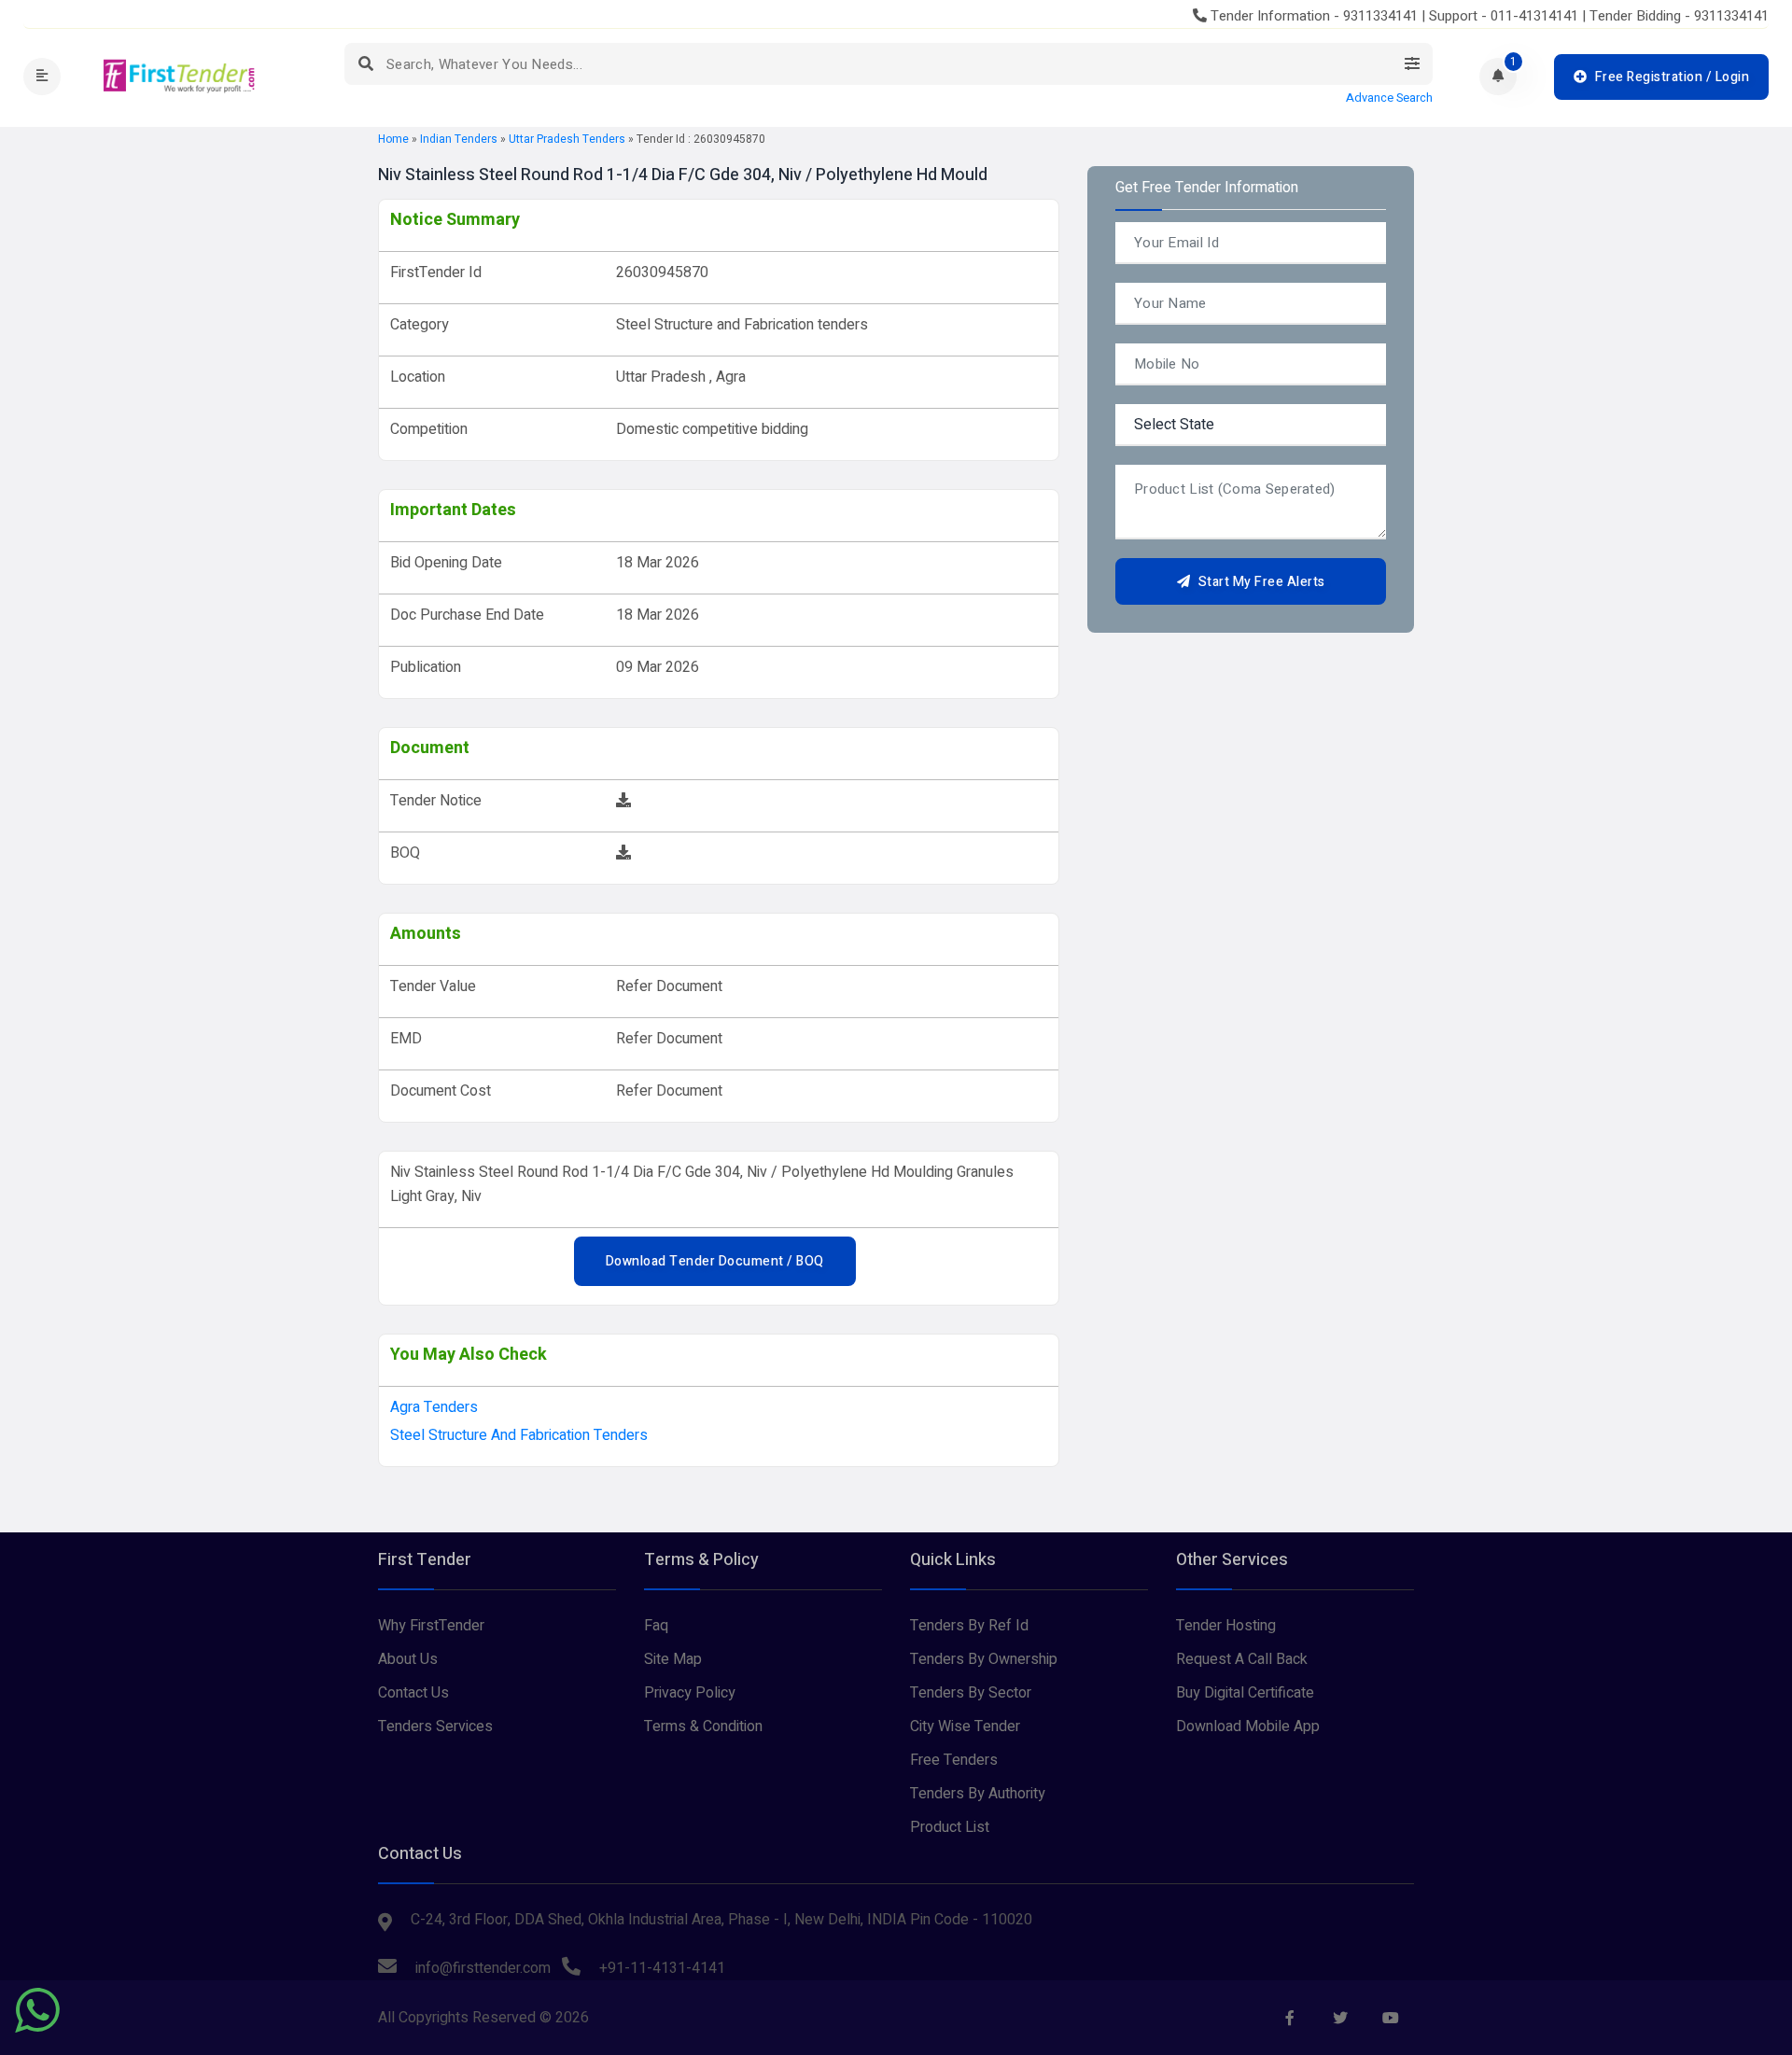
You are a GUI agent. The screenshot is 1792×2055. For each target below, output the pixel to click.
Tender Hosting (1226, 1626)
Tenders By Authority (978, 1794)
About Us (408, 1659)
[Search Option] (1412, 64)
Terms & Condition (703, 1726)
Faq (656, 1626)
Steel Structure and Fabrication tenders (519, 1435)
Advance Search (1389, 98)
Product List (950, 1827)
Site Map (673, 1659)
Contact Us (413, 1693)
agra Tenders (434, 1407)
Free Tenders (954, 1760)
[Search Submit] (365, 64)
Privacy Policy (690, 1693)
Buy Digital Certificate (1245, 1693)
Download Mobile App (1248, 1726)
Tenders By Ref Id (969, 1626)
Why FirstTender (431, 1626)
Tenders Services (435, 1726)
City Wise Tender (965, 1726)
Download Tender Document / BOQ (715, 1261)
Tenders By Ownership (984, 1659)
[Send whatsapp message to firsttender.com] (37, 2010)
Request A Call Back (1242, 1659)
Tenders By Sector (971, 1693)
